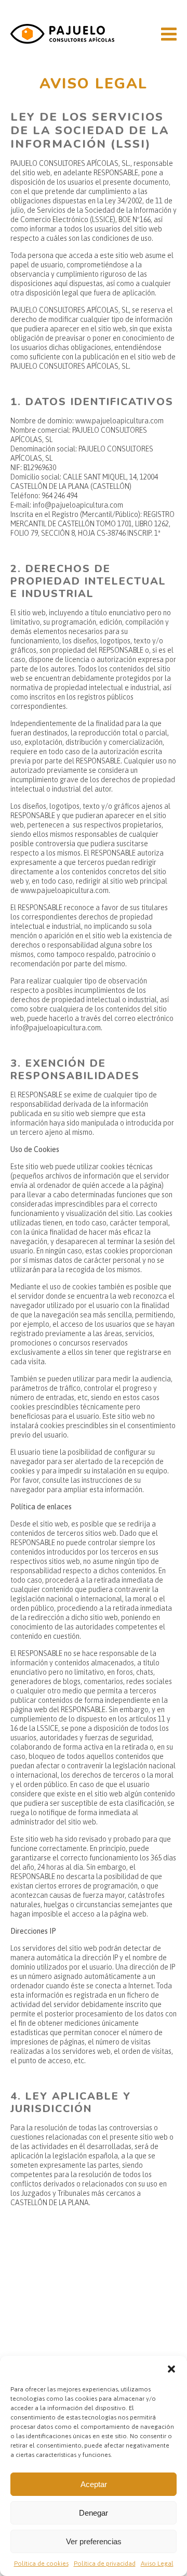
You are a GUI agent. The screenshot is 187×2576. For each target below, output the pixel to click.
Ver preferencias (94, 2541)
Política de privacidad (105, 2564)
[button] (171, 2369)
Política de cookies (41, 2564)
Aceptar (94, 2484)
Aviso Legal (157, 2564)
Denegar (94, 2513)
